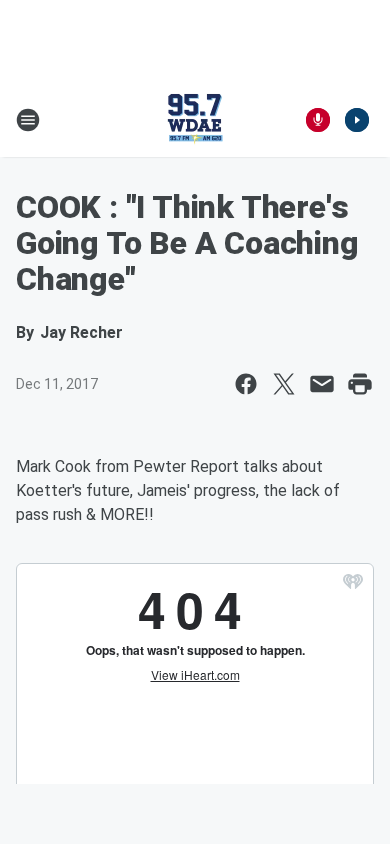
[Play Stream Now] (357, 120)
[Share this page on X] (284, 384)
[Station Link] (195, 120)
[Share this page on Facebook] (246, 384)
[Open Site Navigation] (28, 120)
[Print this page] (360, 384)
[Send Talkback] (318, 120)
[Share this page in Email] (322, 384)
